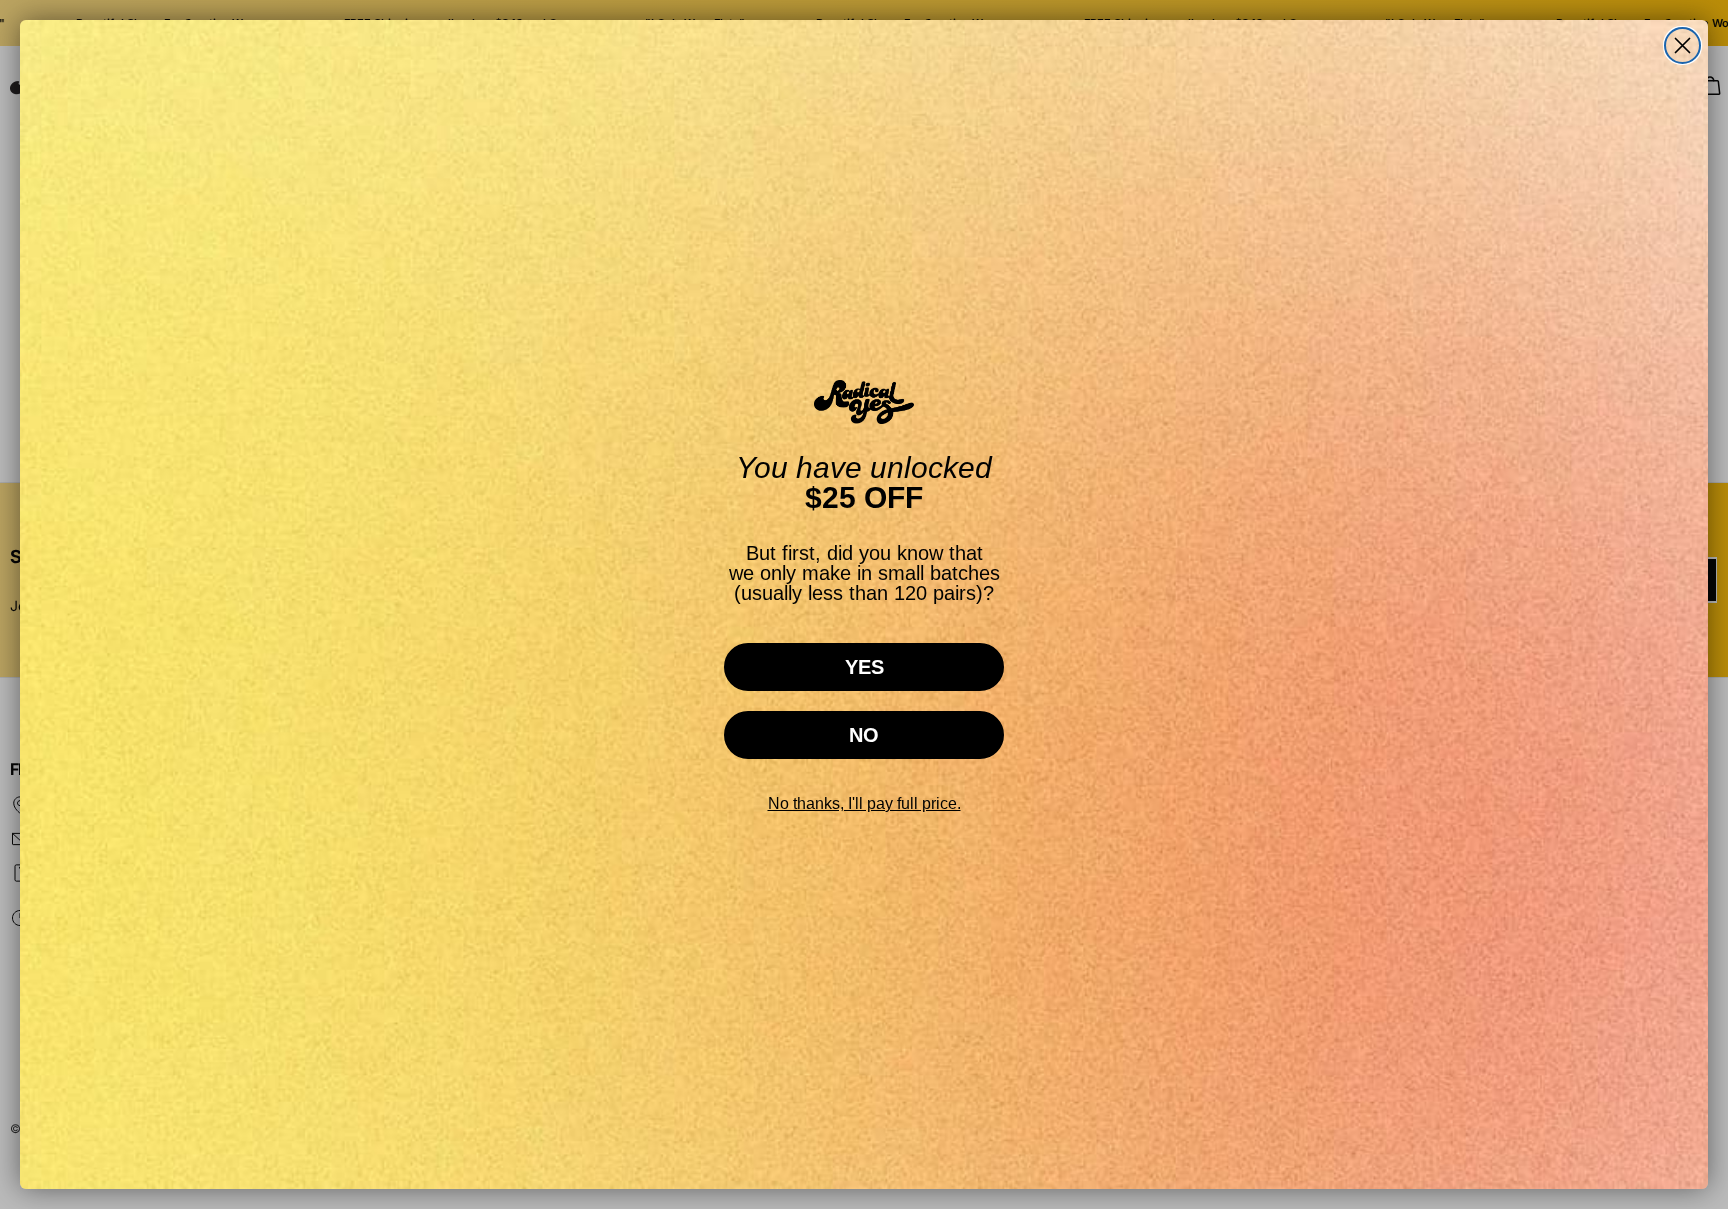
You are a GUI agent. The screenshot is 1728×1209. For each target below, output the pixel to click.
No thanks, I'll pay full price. (864, 803)
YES (864, 667)
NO (864, 735)
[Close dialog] (1682, 45)
